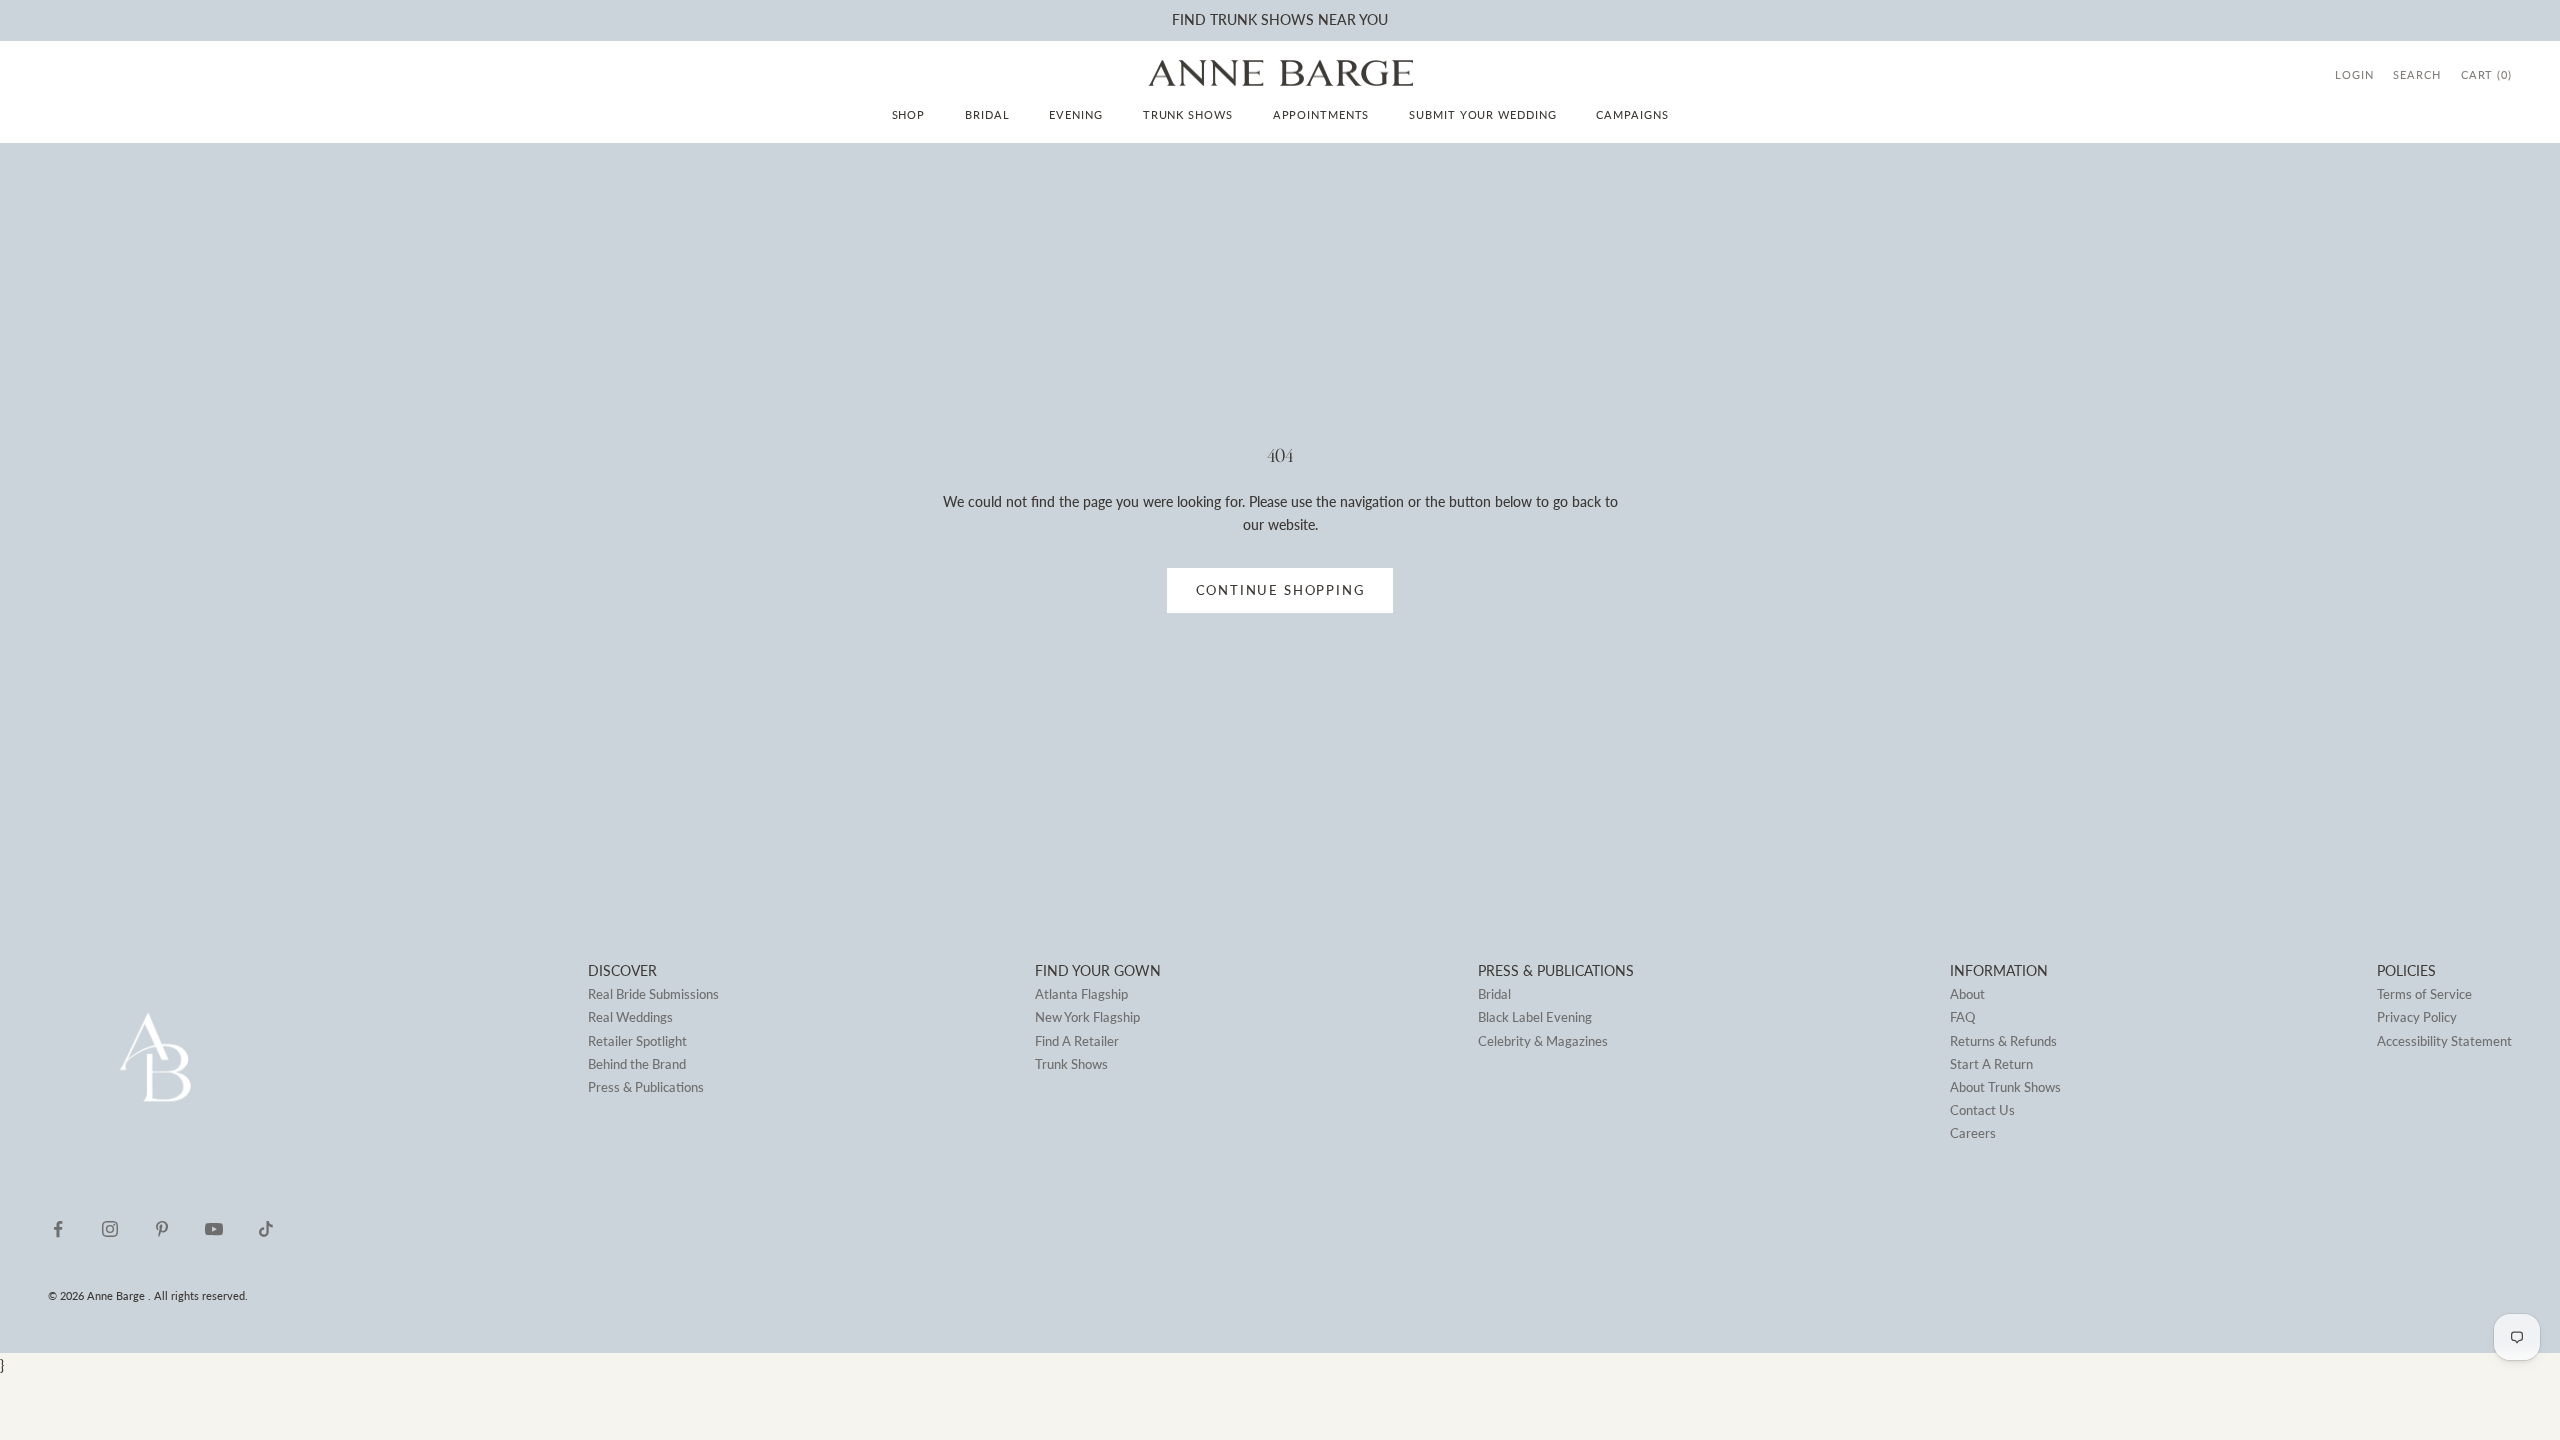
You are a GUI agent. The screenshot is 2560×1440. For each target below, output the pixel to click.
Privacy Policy (2417, 1017)
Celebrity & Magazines (1543, 1041)
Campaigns (1632, 114)
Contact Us (1982, 1110)
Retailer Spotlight (637, 1041)
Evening (1075, 114)
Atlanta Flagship (1081, 994)
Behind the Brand (637, 1064)
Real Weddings (630, 1017)
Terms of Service (2424, 994)
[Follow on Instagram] (110, 1229)
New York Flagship (1087, 1017)
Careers (1973, 1133)
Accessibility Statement (2444, 1041)
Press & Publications (646, 1087)
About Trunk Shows (2005, 1087)
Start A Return (1991, 1064)
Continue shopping (1280, 590)
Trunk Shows (1188, 114)
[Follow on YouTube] (214, 1229)
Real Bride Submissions (653, 994)
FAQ (1962, 1017)
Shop (909, 114)
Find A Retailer (1077, 1041)
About (1967, 994)
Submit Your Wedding (1482, 114)
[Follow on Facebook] (58, 1229)
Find (1189, 19)
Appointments (1321, 114)
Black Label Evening (1535, 1017)
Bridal (987, 114)
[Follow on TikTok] (266, 1229)
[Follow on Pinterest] (162, 1229)
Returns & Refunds (2003, 1041)
